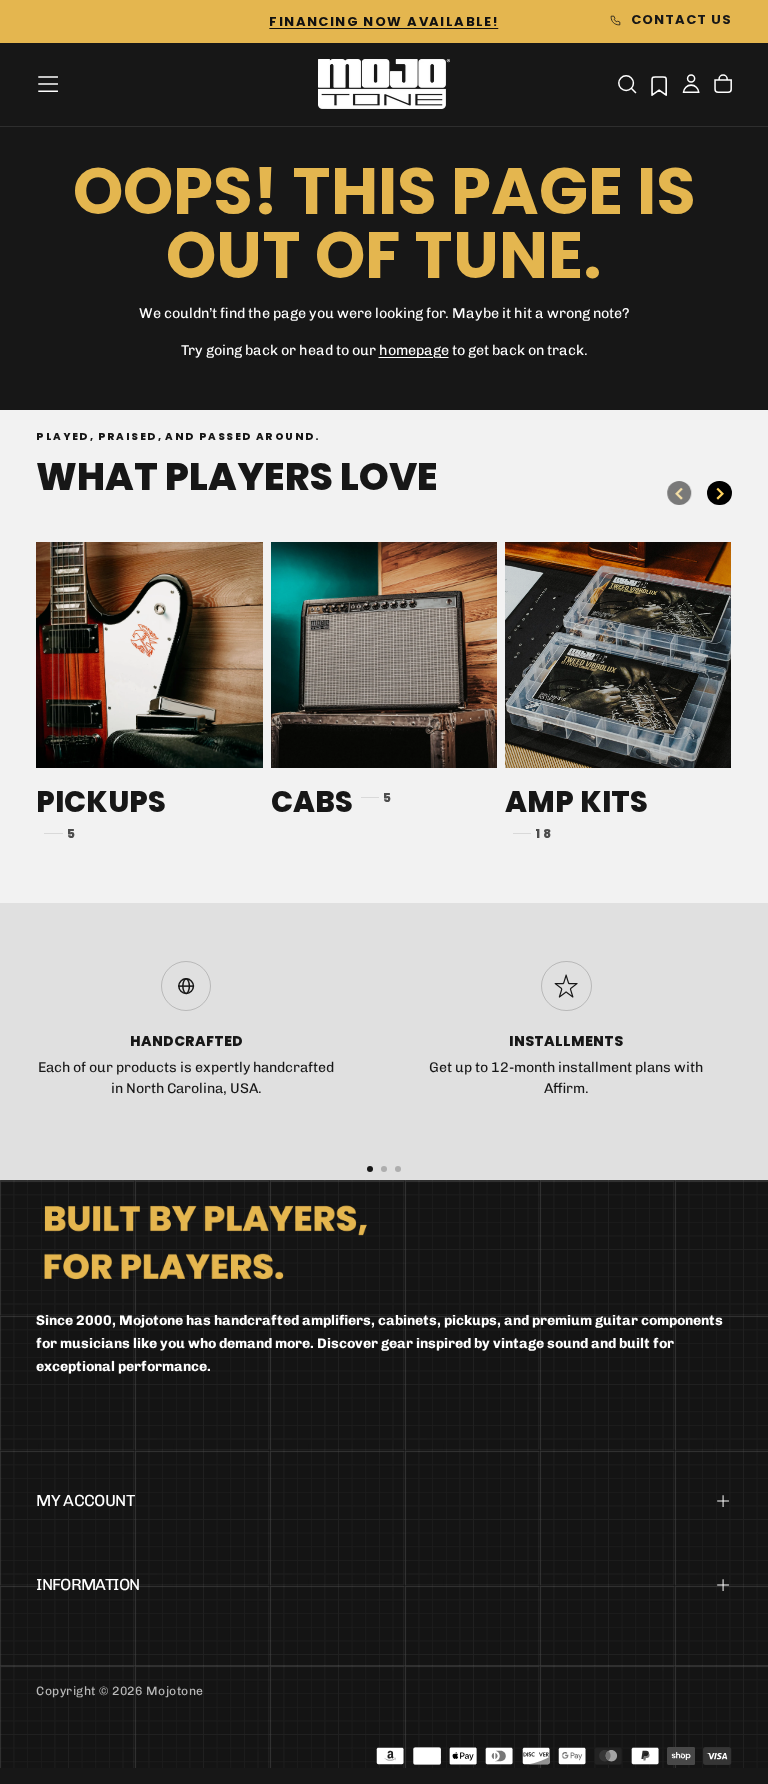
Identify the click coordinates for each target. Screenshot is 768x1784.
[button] (48, 84)
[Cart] (723, 86)
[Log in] (691, 86)
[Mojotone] (205, 1241)
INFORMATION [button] (87, 1584)
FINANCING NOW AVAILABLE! (383, 21)
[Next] (719, 493)
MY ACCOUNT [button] (85, 1500)
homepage (414, 350)
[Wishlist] (659, 85)
